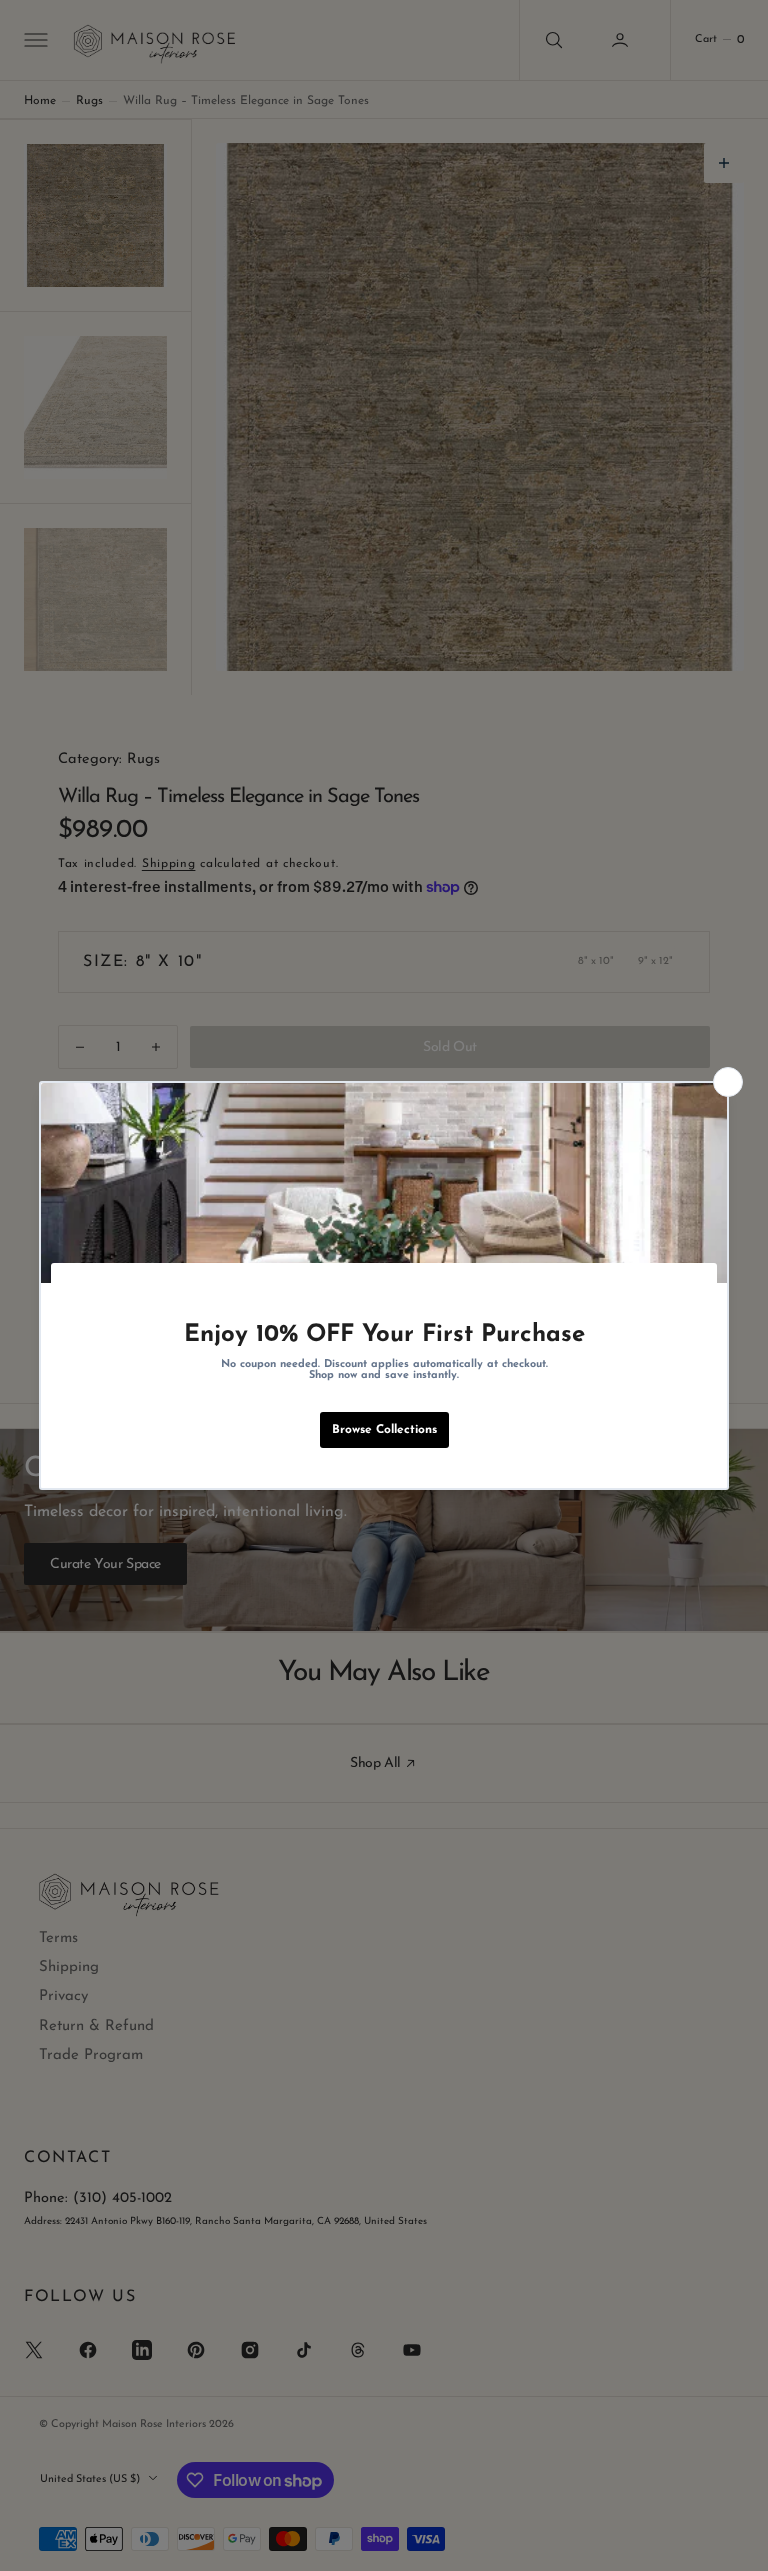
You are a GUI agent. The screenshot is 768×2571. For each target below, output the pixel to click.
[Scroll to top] (734, 2537)
